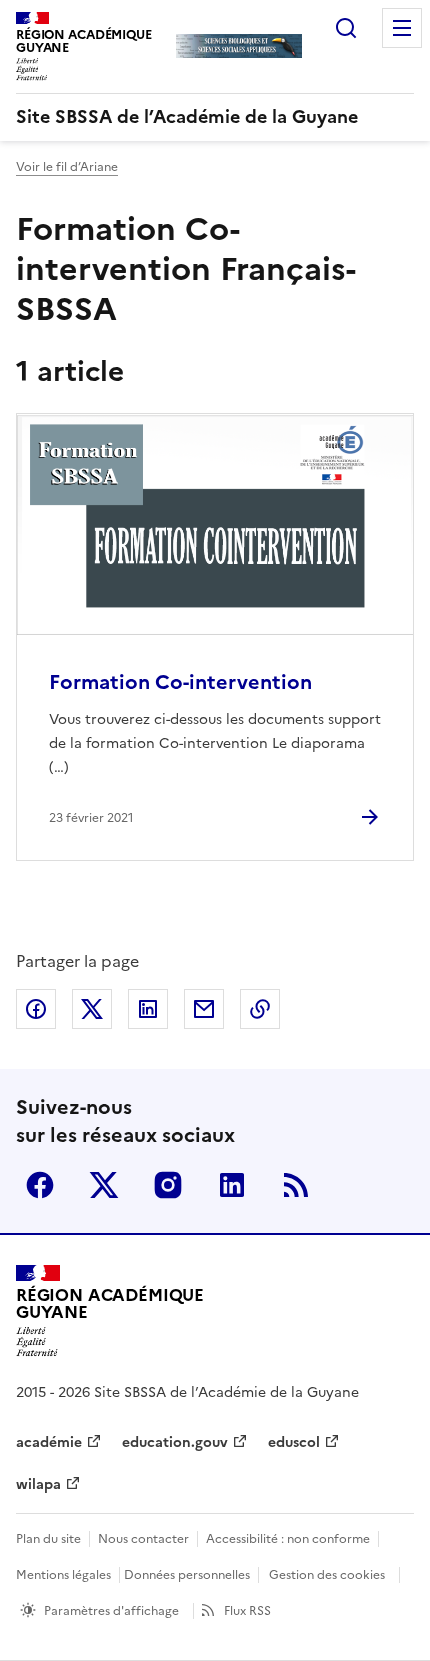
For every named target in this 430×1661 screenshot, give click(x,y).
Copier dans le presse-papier (260, 1009)
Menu (402, 28)
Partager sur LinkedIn (148, 1009)
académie (49, 1442)
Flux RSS (247, 1611)
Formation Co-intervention (180, 682)
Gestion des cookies (327, 1575)
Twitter (104, 1185)
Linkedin (232, 1185)
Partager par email (204, 1009)
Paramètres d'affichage (111, 1611)
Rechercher (346, 28)
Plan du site (48, 1539)
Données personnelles (187, 1575)
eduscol (294, 1442)
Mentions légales (63, 1575)
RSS (296, 1185)
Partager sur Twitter (92, 1009)
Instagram (168, 1185)
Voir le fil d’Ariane (67, 167)
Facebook (40, 1185)
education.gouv (175, 1442)
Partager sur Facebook (36, 1009)
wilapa (38, 1484)
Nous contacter (143, 1539)
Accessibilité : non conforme (288, 1539)
